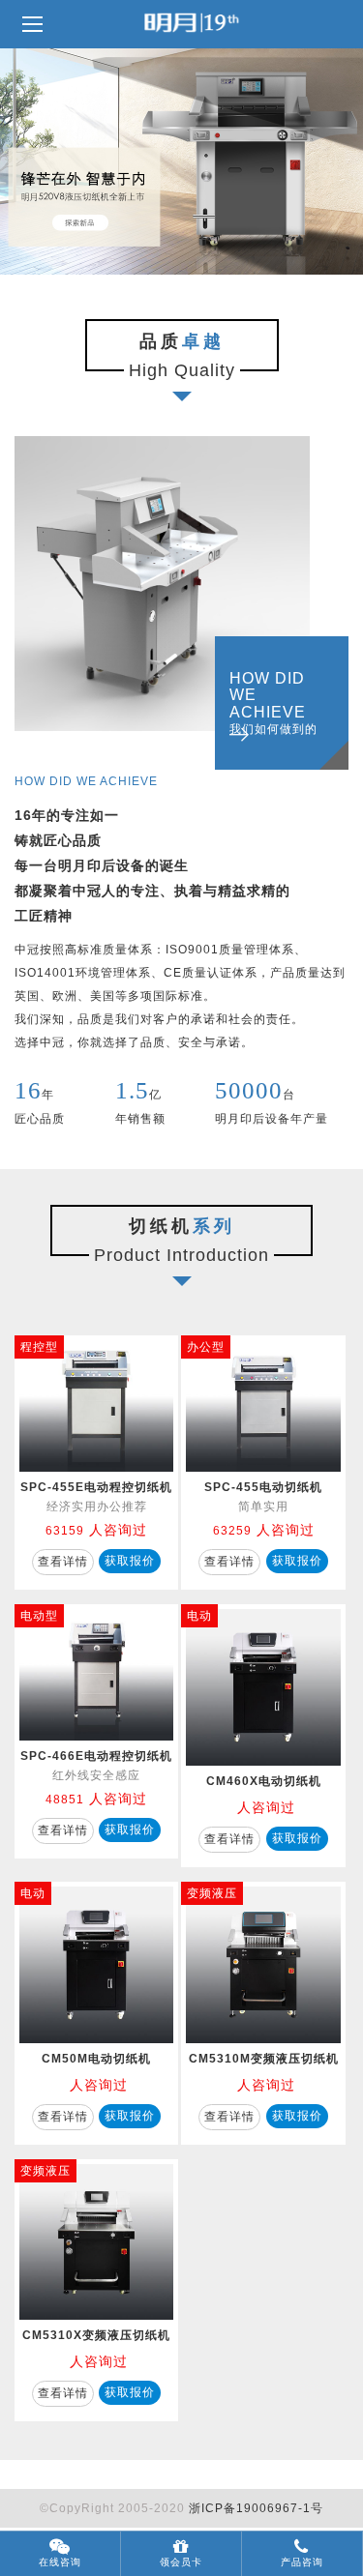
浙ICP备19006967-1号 (256, 2508)
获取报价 (130, 1561)
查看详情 (63, 1562)
